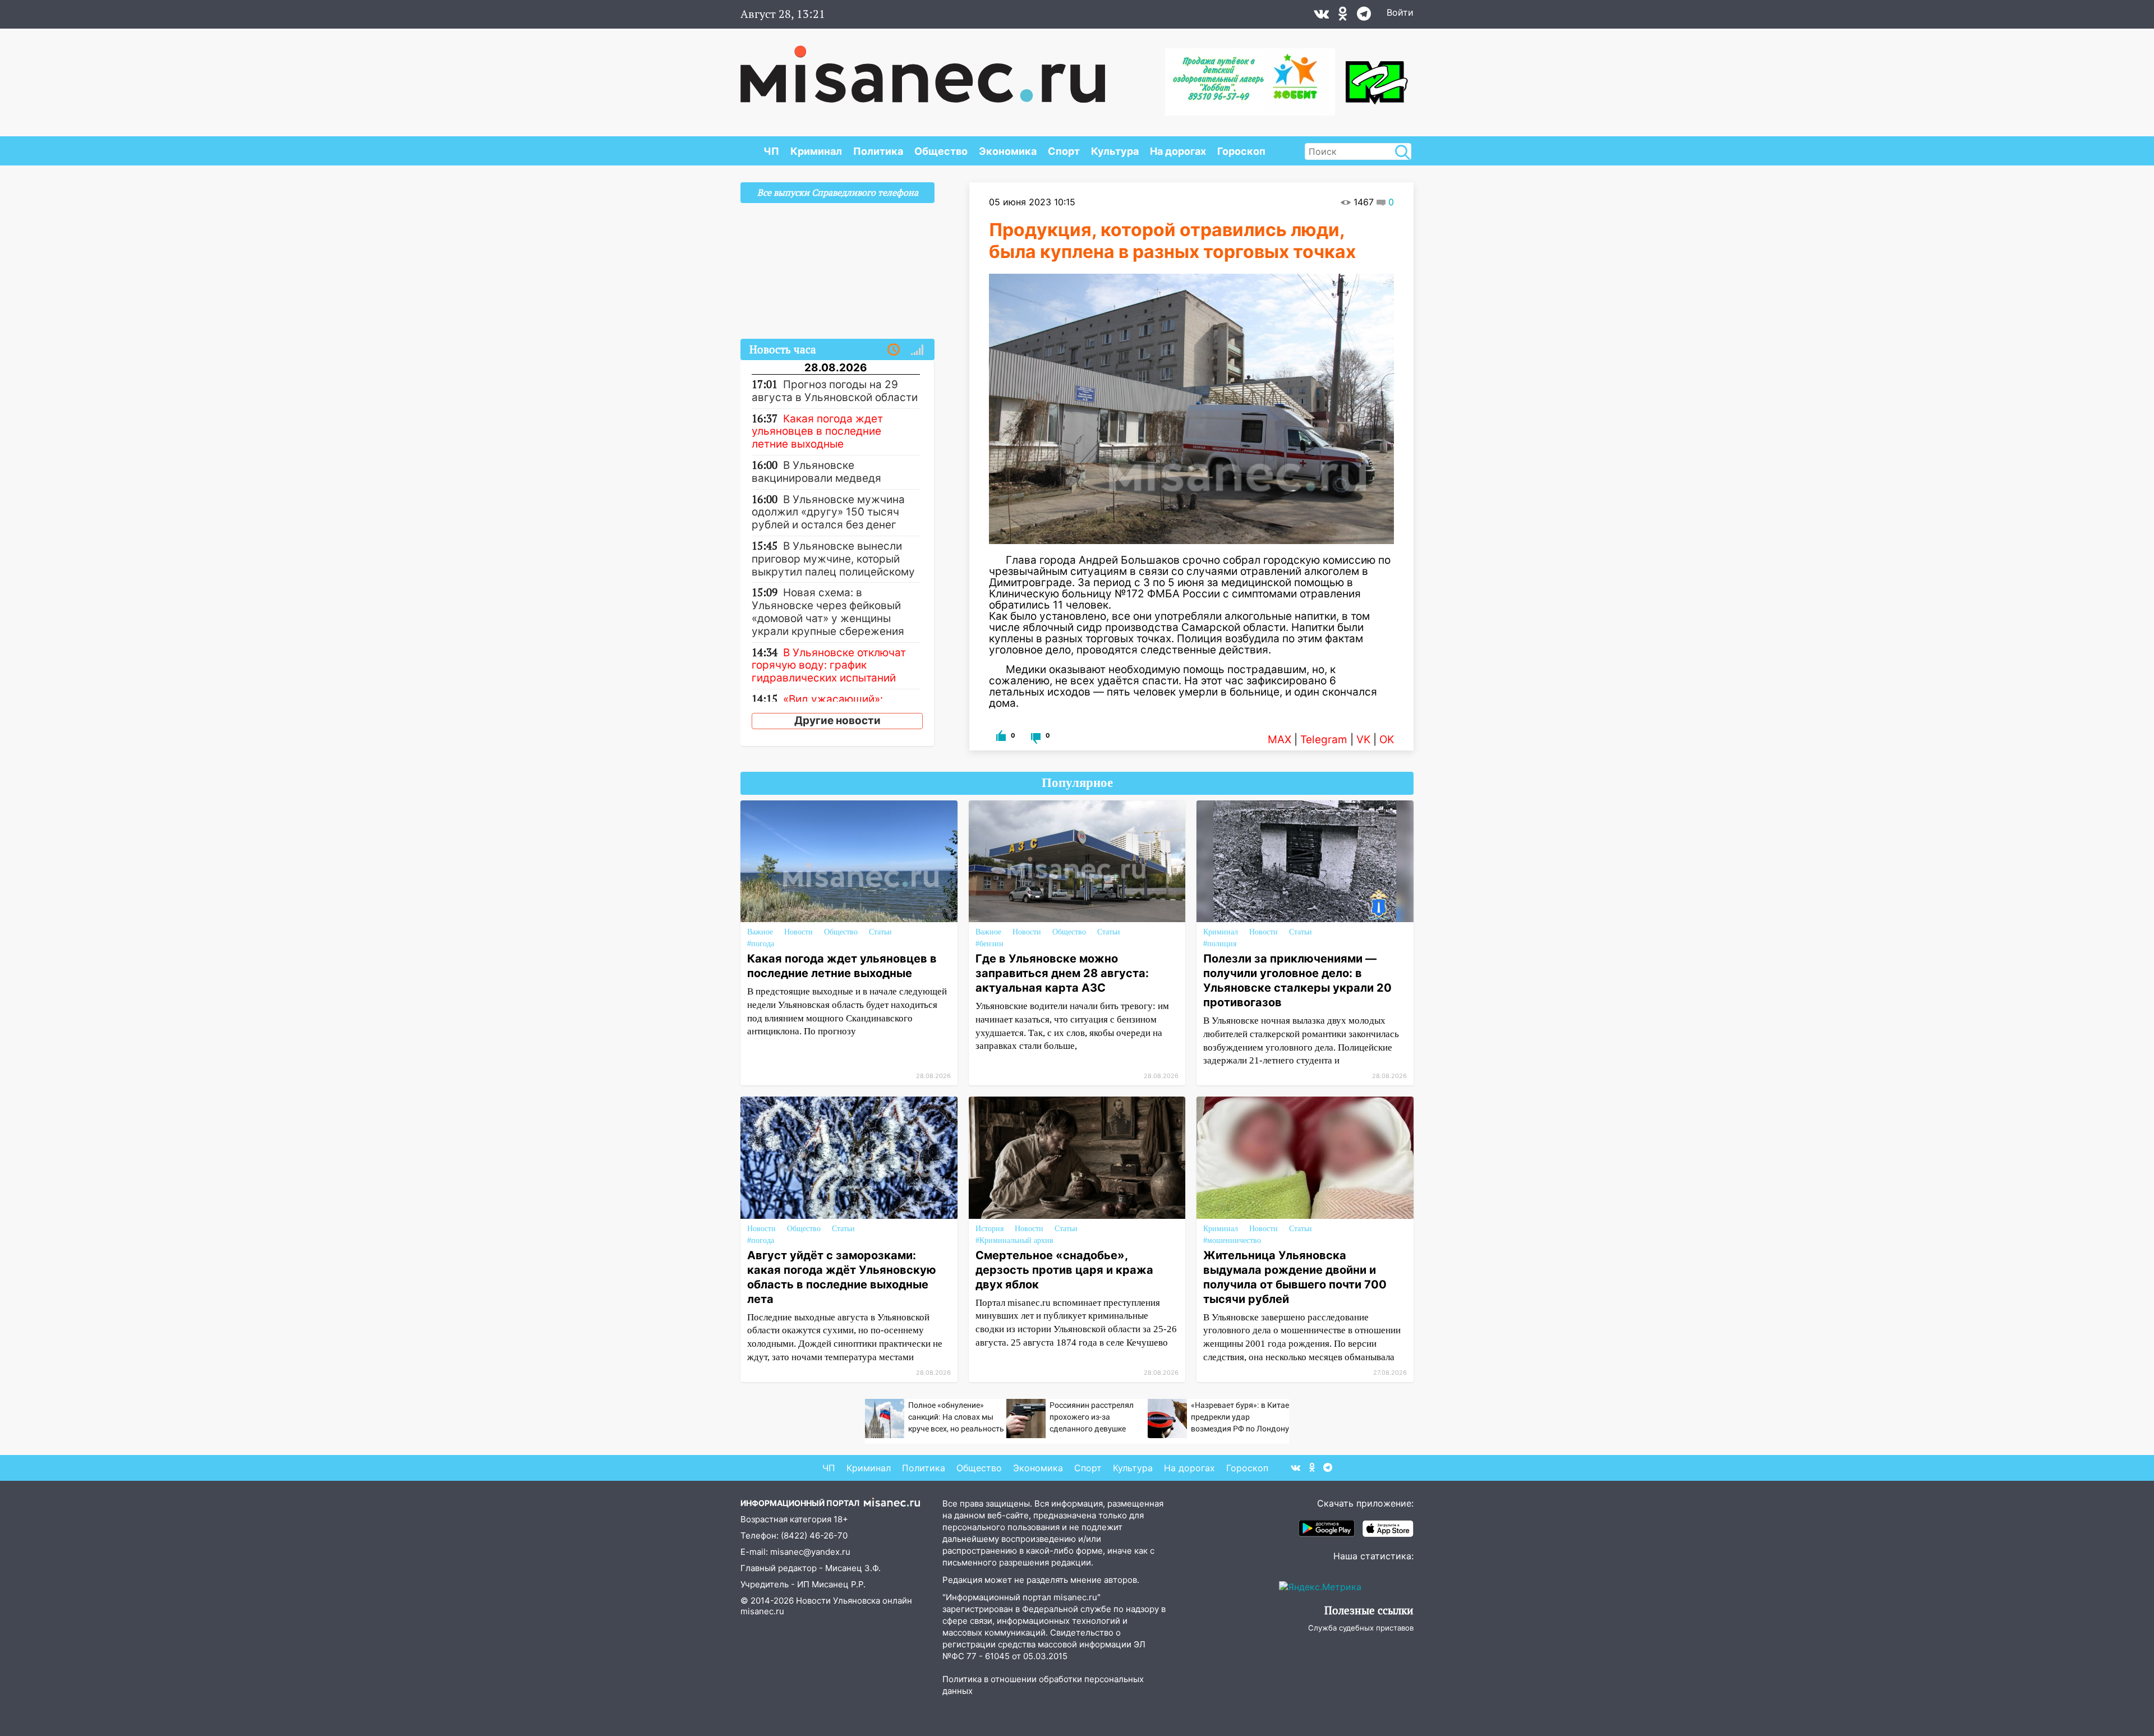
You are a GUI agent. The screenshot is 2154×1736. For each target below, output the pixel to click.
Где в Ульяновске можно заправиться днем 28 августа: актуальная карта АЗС (1062, 973)
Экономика (1008, 151)
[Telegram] (1364, 16)
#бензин (989, 944)
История (989, 1229)
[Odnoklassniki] (1343, 16)
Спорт (1064, 151)
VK (1363, 740)
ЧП (771, 151)
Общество (941, 151)
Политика (878, 151)
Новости (798, 932)
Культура (1115, 151)
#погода (761, 944)
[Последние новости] (894, 350)
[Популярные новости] (917, 350)
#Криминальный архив (1014, 1240)
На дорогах (1178, 151)
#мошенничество (1232, 1240)
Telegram (1324, 740)
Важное (760, 932)
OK (1387, 740)
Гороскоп (1241, 151)
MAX (1279, 740)
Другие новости (837, 720)
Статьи (880, 932)
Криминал (816, 151)
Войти (1400, 12)
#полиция (1220, 944)
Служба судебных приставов (1361, 1628)
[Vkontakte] (1321, 16)
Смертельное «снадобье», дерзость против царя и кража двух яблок (1064, 1270)
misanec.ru (762, 1611)
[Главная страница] (923, 68)
